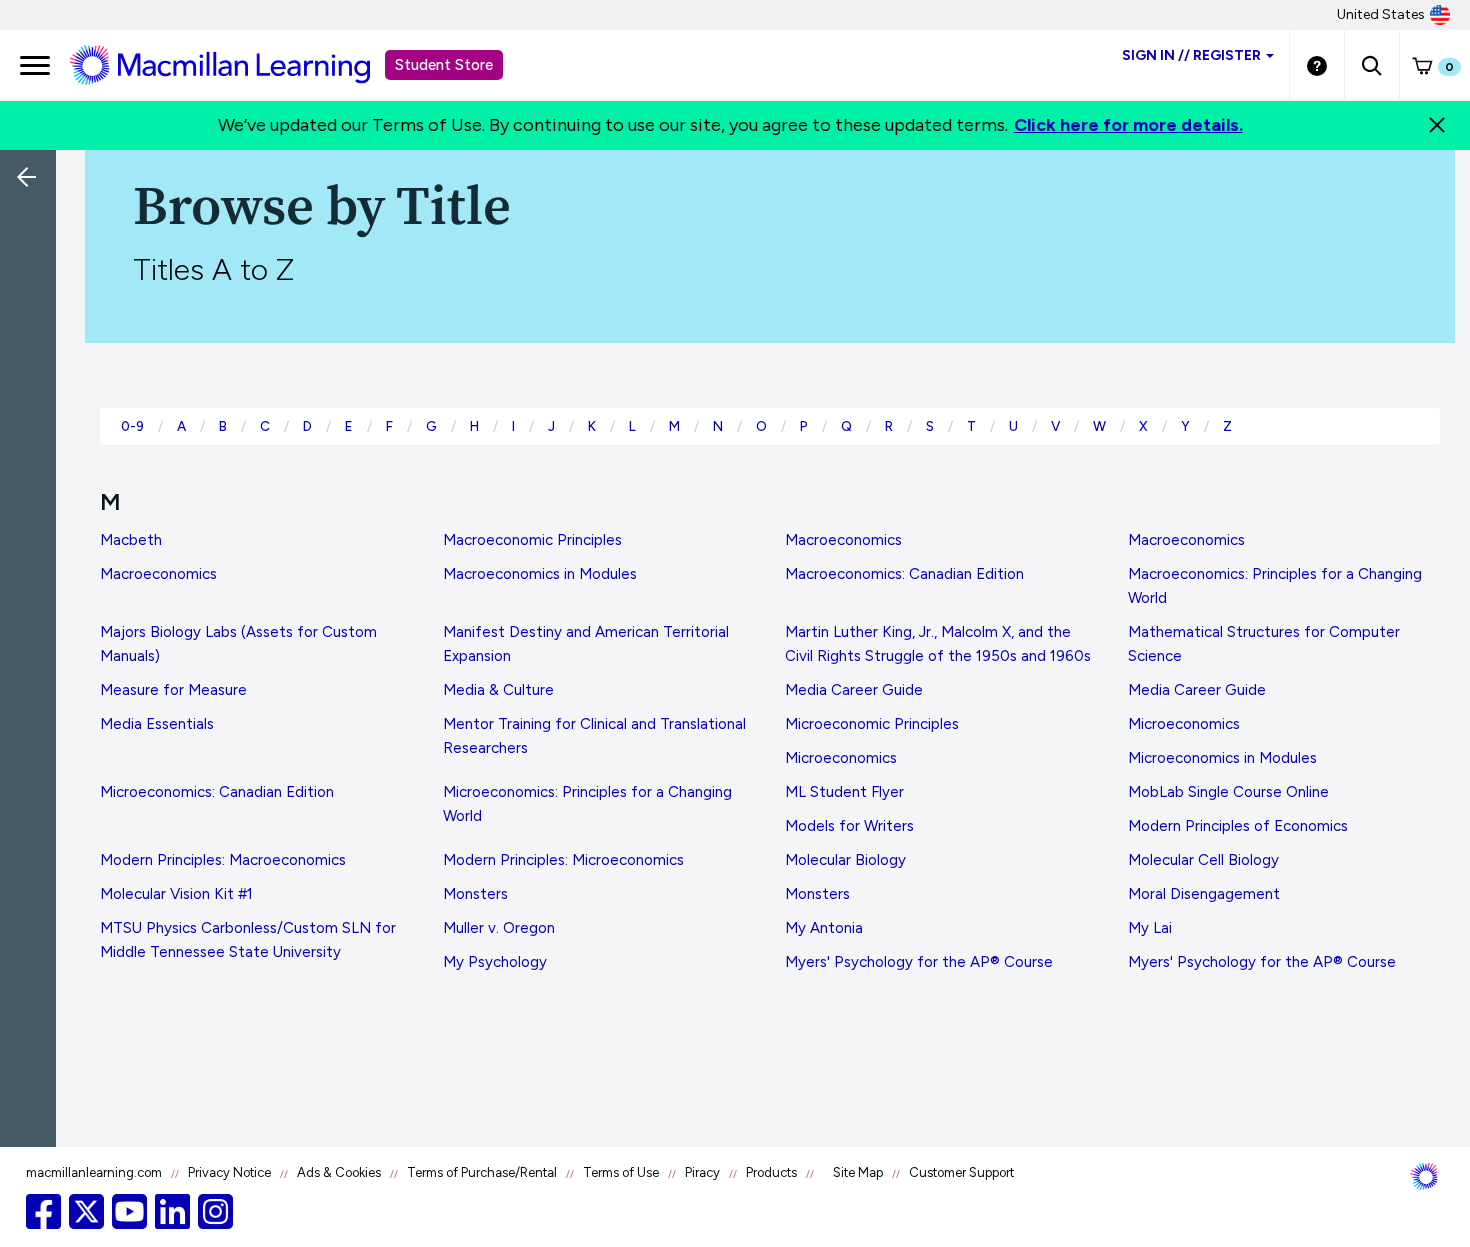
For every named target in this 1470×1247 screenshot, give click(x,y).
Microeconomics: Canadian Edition (217, 792)
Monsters (475, 894)
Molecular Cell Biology (1203, 860)
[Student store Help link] (1317, 65)
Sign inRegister (1191, 55)
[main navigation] (35, 65)
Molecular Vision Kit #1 (176, 894)
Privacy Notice (229, 1172)
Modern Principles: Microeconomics (563, 860)
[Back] (33, 310)
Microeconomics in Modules (1222, 758)
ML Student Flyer (844, 792)
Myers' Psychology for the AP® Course (919, 962)
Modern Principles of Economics (1238, 826)
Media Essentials (157, 724)
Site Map (858, 1172)
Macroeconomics (843, 540)
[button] (1371, 65)
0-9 (132, 426)
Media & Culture (498, 690)
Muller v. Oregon (499, 928)
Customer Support (961, 1172)
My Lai (1150, 928)
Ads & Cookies (339, 1172)
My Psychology (495, 962)
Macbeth (131, 540)
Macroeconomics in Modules (540, 574)
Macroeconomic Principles (532, 540)
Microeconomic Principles (872, 724)
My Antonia (824, 928)
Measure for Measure (173, 690)
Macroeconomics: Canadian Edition (904, 574)
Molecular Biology (845, 860)
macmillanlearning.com (94, 1172)
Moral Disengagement (1204, 894)
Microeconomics (1184, 724)
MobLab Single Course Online (1228, 792)
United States (1381, 14)
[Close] (1437, 125)
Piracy (702, 1172)
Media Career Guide (854, 690)
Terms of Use (621, 1172)
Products (771, 1172)
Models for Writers (849, 826)
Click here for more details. (1128, 125)
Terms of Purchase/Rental (482, 1172)
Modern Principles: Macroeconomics (223, 860)
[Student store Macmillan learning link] (235, 64)
